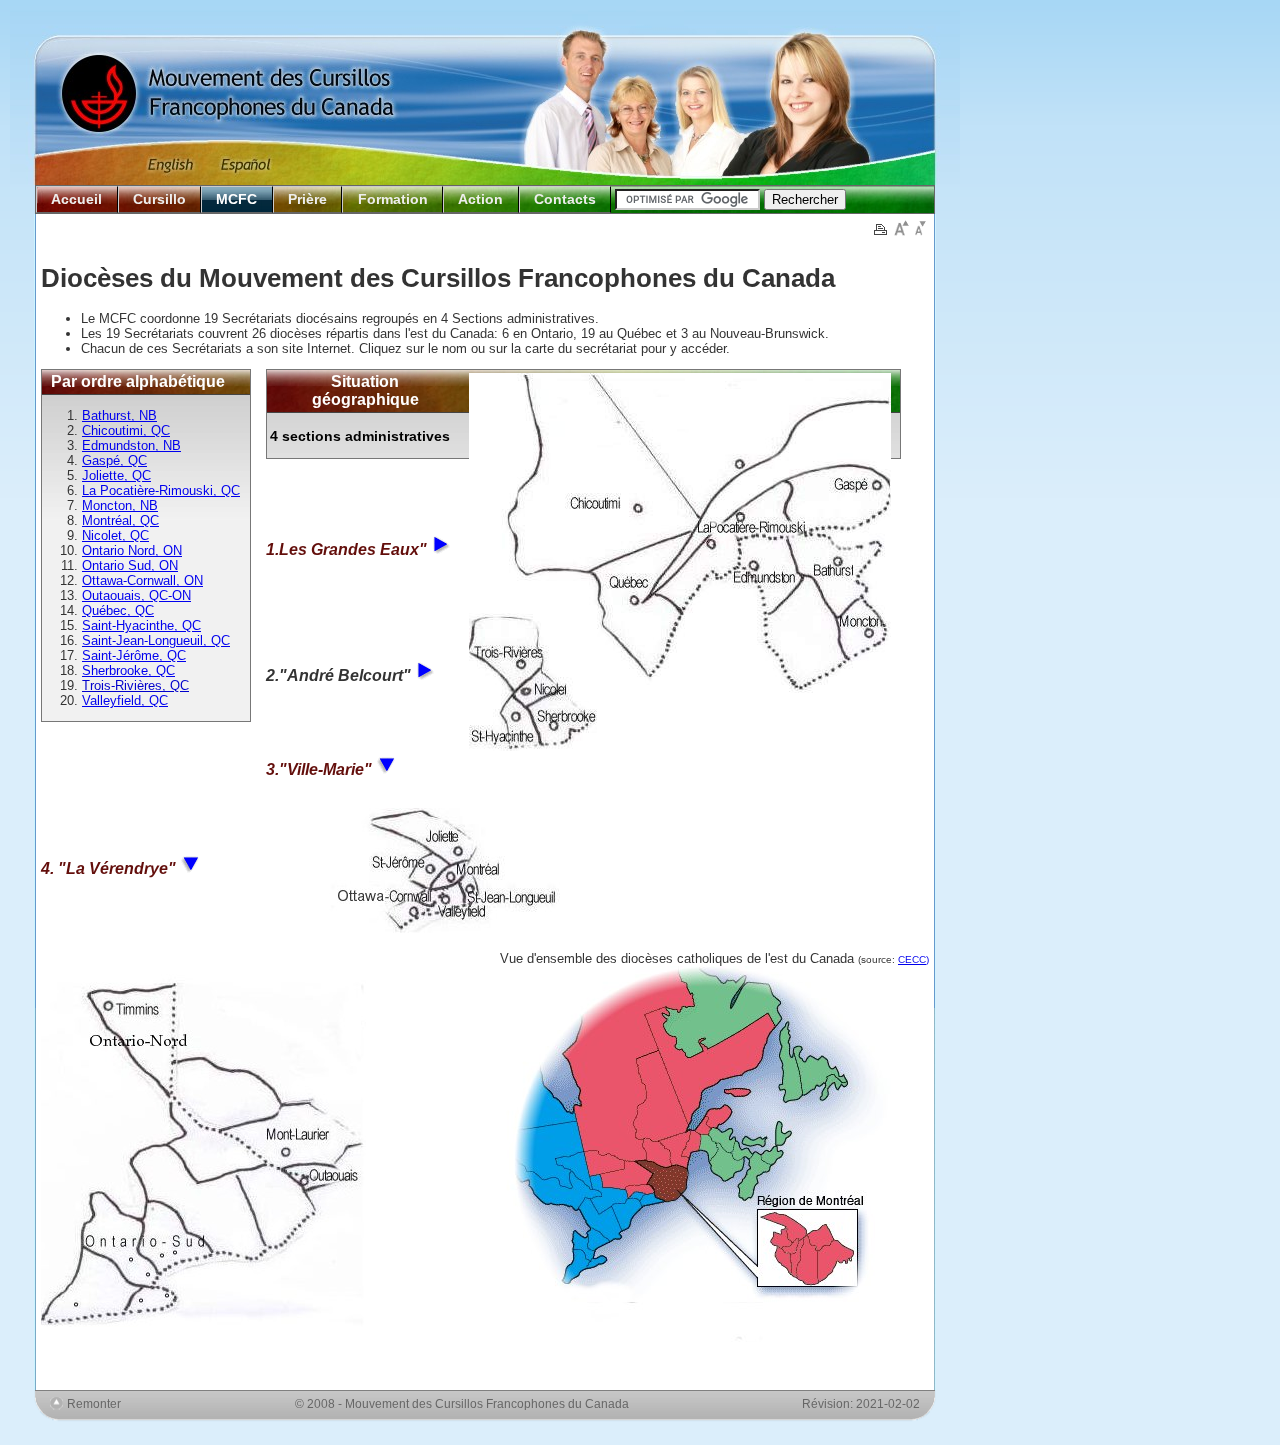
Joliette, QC (116, 475)
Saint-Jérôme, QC (134, 655)
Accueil (76, 199)
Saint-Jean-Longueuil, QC (156, 640)
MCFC (236, 199)
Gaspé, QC (114, 460)
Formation (393, 199)
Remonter (94, 1403)
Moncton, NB (120, 505)
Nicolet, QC (115, 535)
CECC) (913, 959)
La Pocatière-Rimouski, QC (161, 490)
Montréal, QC (120, 520)
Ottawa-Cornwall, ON (142, 580)
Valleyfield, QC (125, 700)
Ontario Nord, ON (132, 550)
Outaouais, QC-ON (136, 595)
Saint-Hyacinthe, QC (141, 625)
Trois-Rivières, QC (135, 685)
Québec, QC (118, 610)
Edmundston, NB (131, 445)
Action (480, 199)
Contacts (565, 199)
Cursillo (159, 199)
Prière (307, 199)
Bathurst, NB (119, 415)
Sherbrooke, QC (128, 670)
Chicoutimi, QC (126, 430)
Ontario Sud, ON (130, 565)
